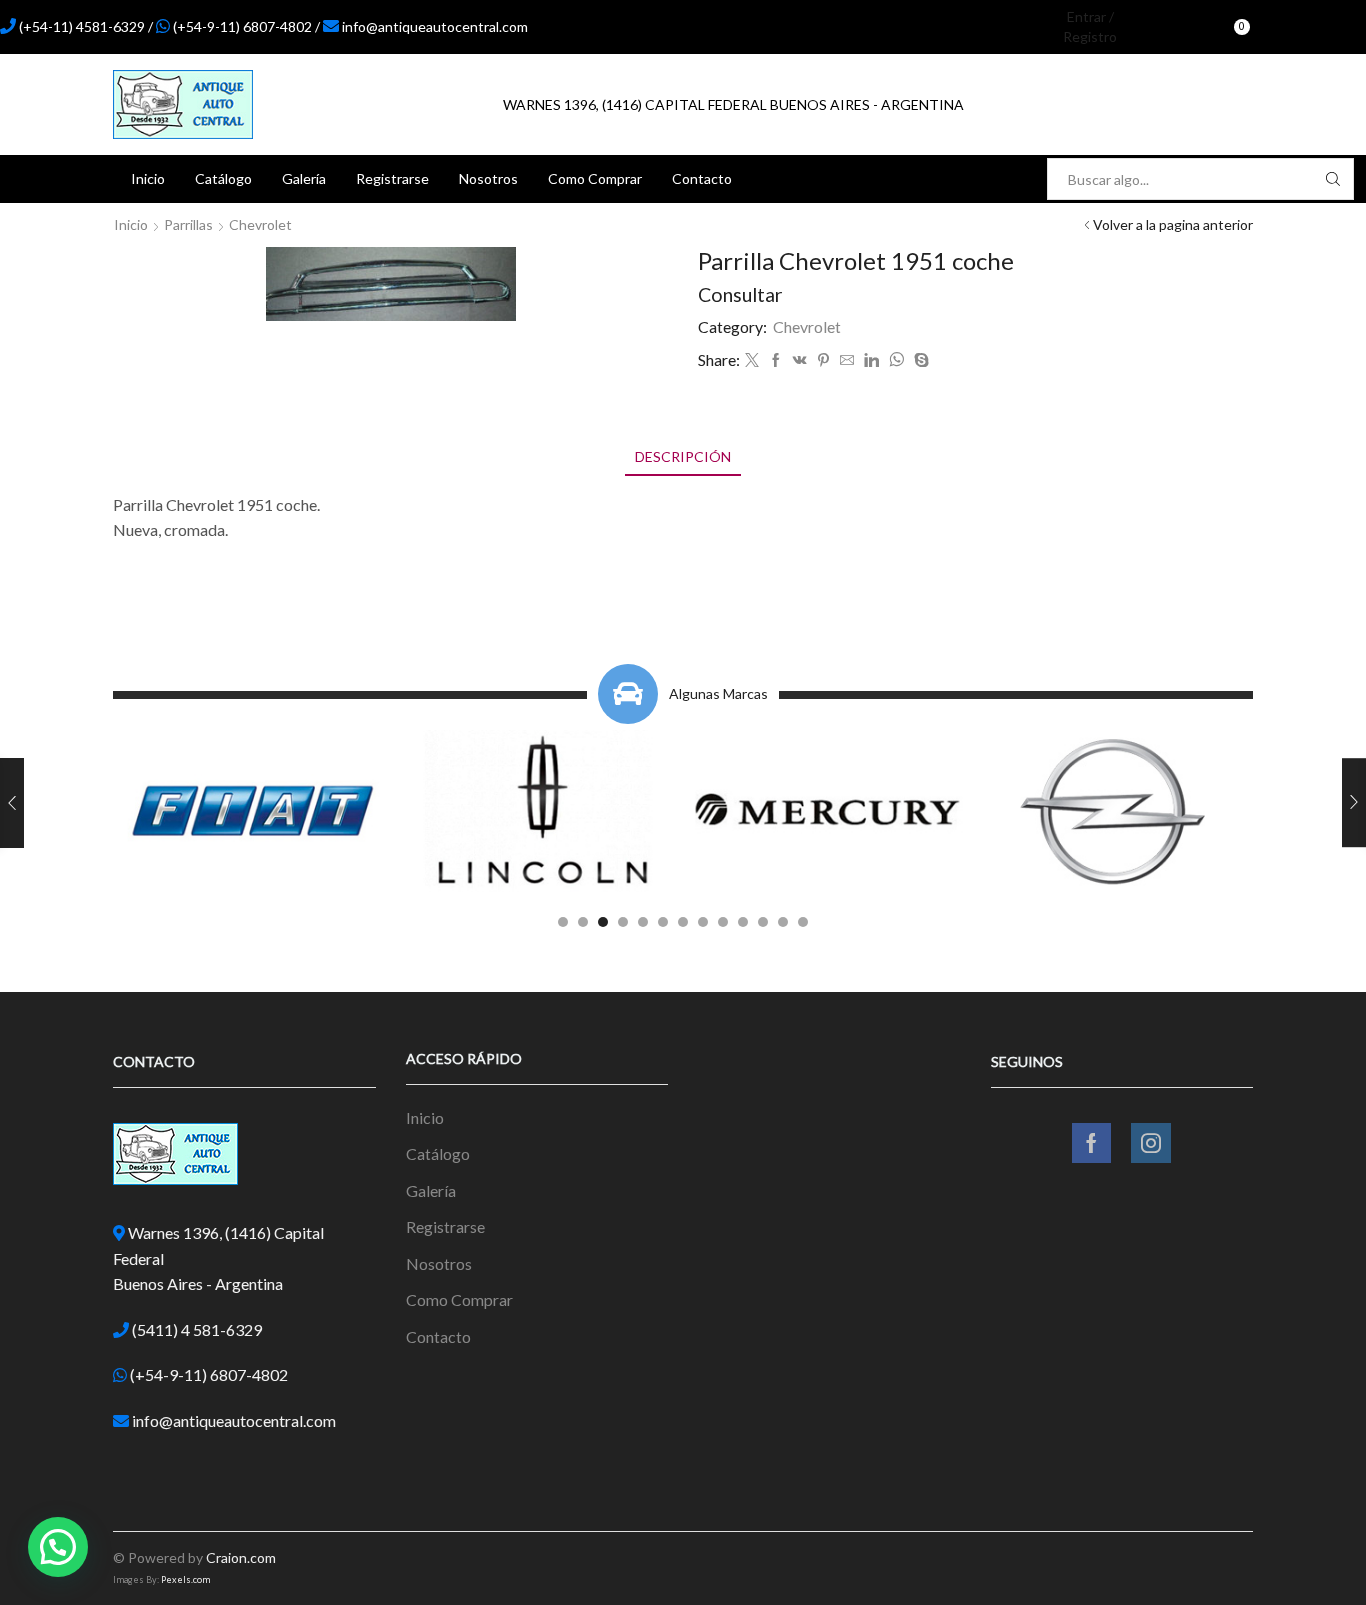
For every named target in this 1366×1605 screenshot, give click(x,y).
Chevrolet (260, 224)
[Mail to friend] (847, 360)
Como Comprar (595, 178)
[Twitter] (752, 360)
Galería (304, 178)
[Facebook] (1287, 27)
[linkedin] (871, 360)
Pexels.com (185, 1579)
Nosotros (488, 178)
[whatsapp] (896, 360)
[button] (563, 922)
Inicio (148, 178)
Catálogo (223, 178)
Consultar (740, 294)
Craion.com (241, 1557)
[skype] (919, 360)
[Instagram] (1321, 27)
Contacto (702, 178)
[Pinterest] (823, 360)
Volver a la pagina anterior (1173, 224)
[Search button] (1333, 179)
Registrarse (392, 178)
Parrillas (188, 224)
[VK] (800, 360)
